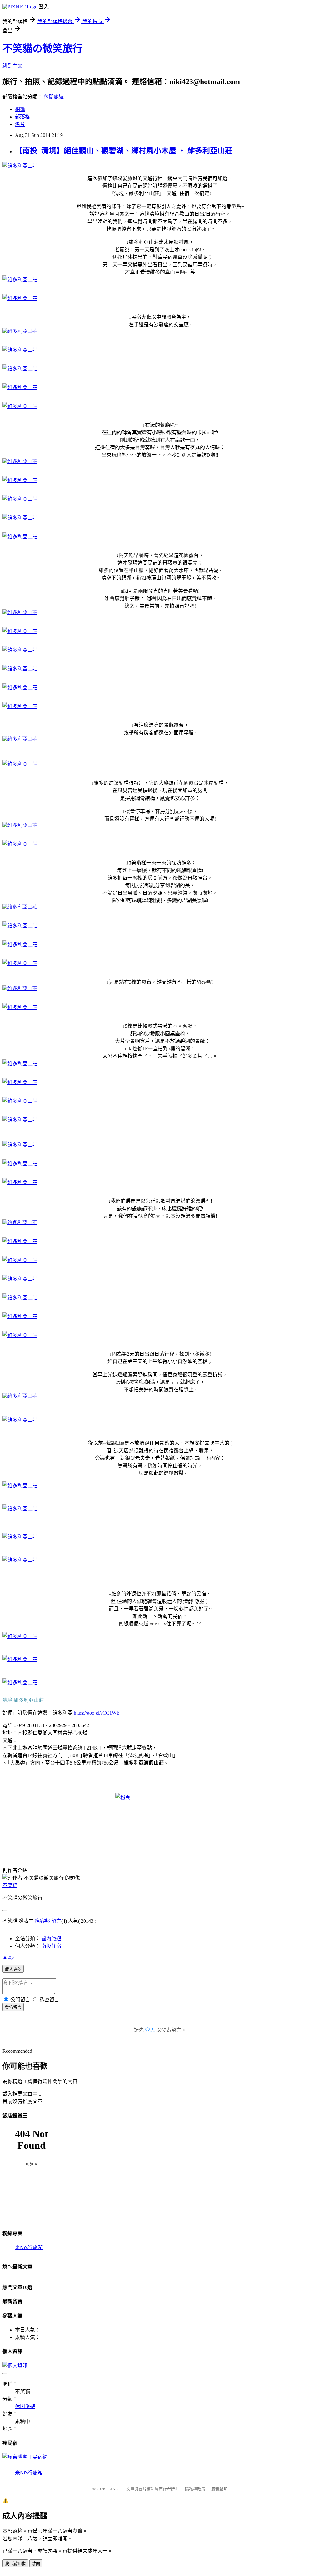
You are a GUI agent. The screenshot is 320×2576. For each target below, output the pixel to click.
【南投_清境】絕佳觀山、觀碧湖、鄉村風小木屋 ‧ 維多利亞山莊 (124, 151)
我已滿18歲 (15, 2564)
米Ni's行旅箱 (29, 2247)
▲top (8, 1957)
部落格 (22, 117)
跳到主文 (12, 66)
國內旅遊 (51, 1938)
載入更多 (13, 1969)
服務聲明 (219, 2489)
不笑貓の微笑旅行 (42, 48)
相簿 (20, 109)
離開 (36, 2564)
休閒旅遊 (54, 97)
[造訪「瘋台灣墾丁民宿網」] (25, 2457)
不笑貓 (10, 1885)
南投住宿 (51, 1946)
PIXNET (113, 2489)
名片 (20, 124)
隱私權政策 (195, 2489)
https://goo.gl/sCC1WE (97, 1713)
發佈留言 (13, 2007)
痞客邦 (42, 1921)
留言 (56, 1921)
